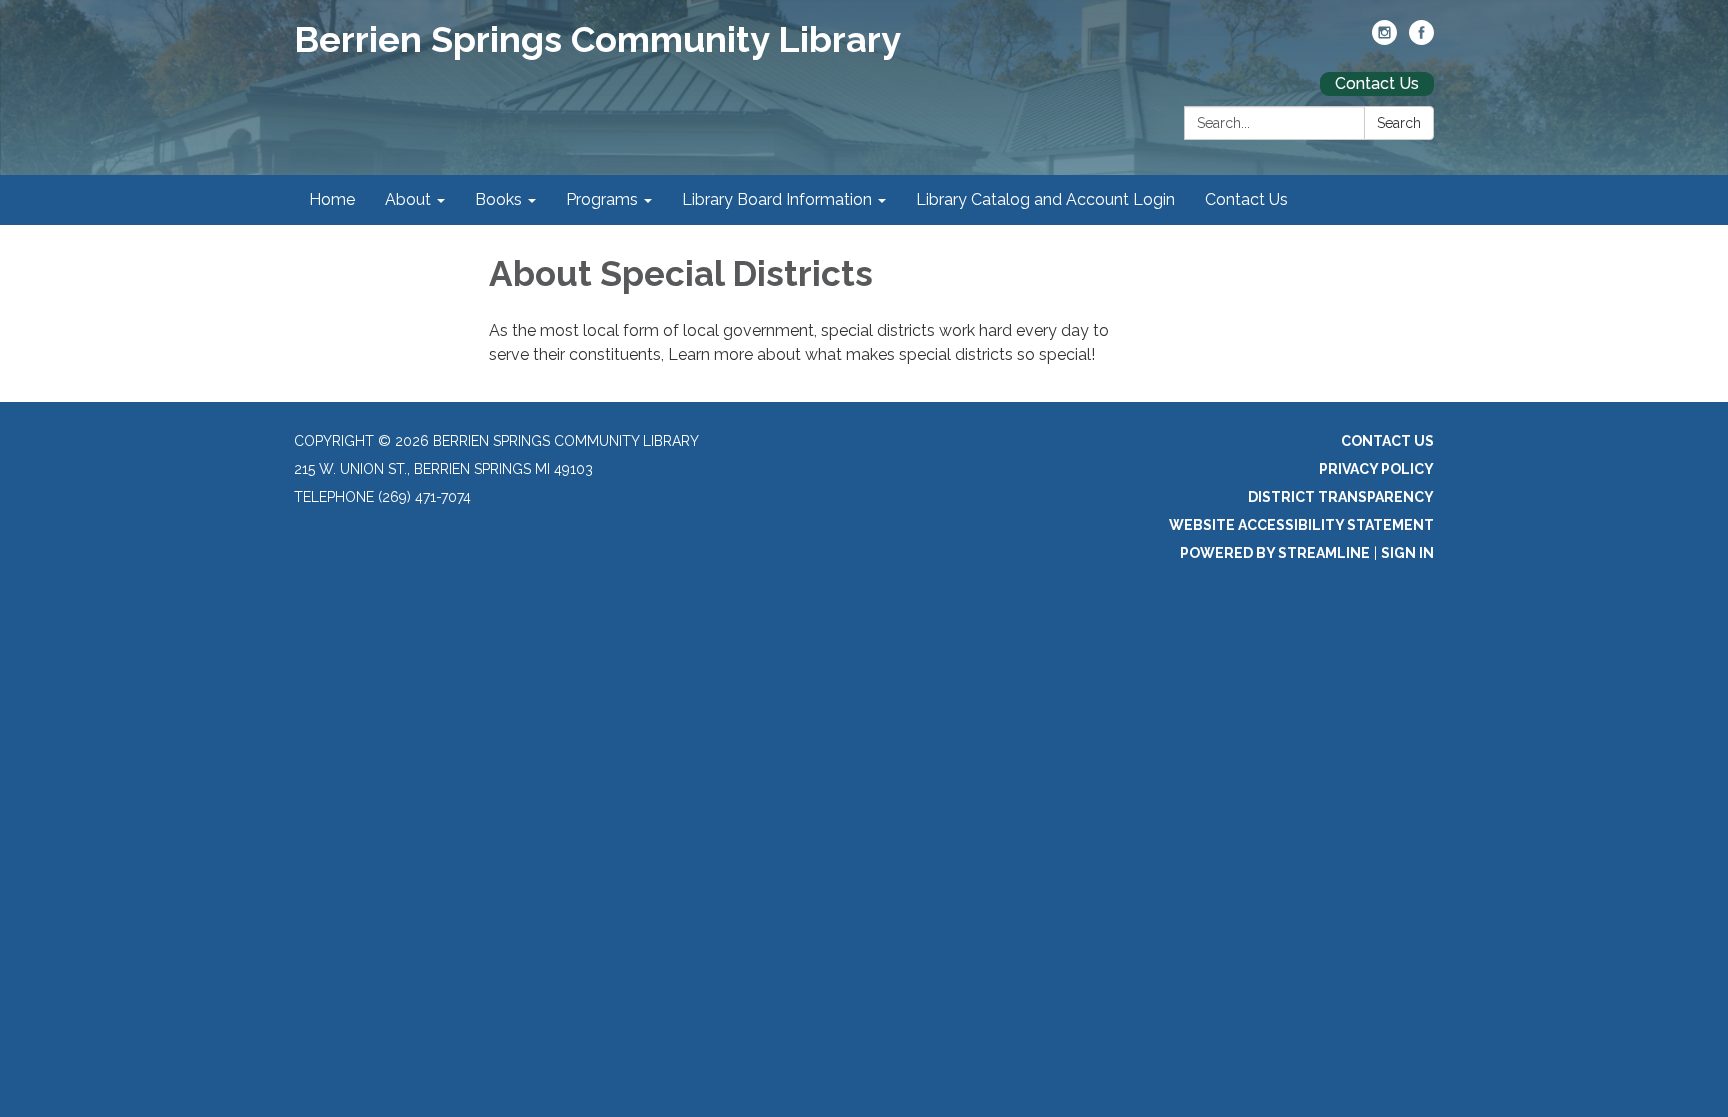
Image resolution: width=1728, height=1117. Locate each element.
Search (1399, 123)
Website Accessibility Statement (1301, 525)
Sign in (1407, 553)
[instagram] (1384, 39)
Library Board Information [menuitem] (777, 199)
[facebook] (1421, 39)
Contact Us (1377, 83)
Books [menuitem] (498, 199)
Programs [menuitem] (602, 199)
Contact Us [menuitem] (1246, 199)
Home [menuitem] (332, 199)
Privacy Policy (1376, 469)
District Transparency (1341, 497)
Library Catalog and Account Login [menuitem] (1045, 199)
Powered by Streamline (1275, 553)
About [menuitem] (408, 199)
